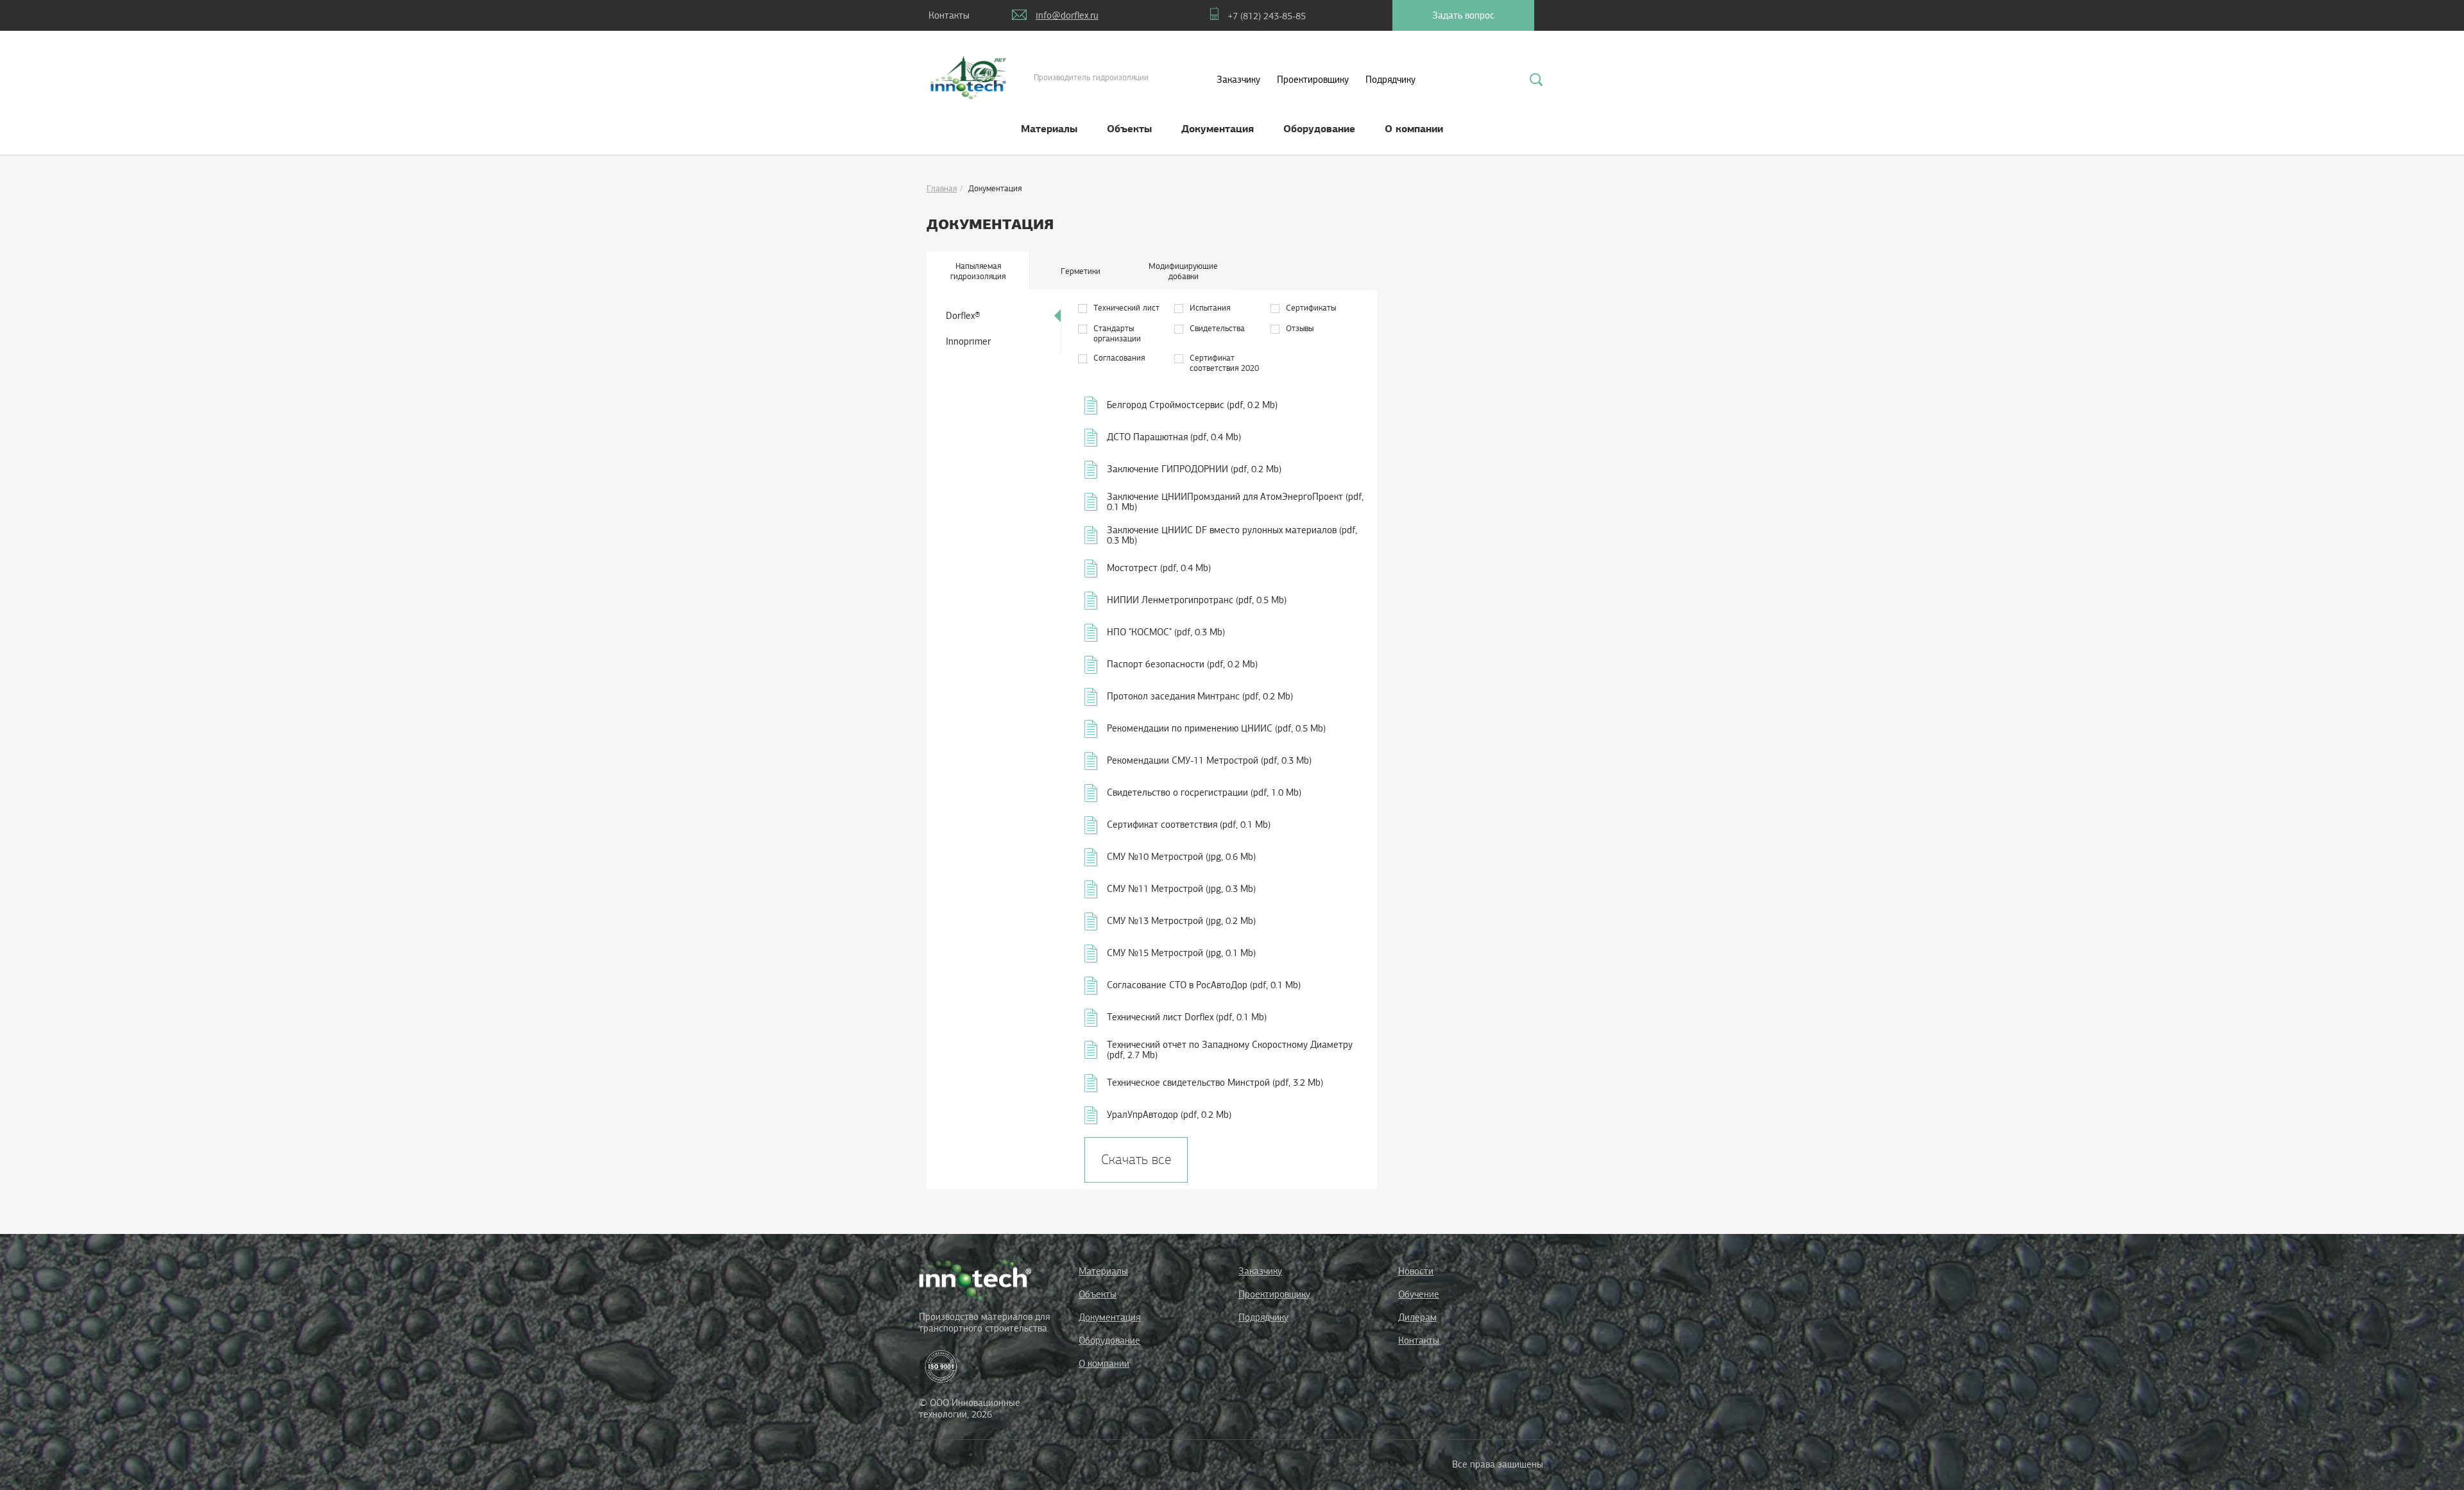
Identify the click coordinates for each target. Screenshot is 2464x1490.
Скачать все (1136, 1160)
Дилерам (1417, 1317)
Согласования (1119, 358)
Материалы (1049, 129)
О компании (1414, 129)
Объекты (1129, 129)
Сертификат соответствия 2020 (1224, 363)
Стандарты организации (1117, 334)
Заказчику (1238, 80)
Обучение (1419, 1294)
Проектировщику (1313, 80)
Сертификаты (1311, 308)
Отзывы (1300, 329)
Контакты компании (949, 20)
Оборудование (1319, 129)
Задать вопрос (1463, 15)
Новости (1416, 1271)
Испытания (1210, 308)
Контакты (1419, 1340)
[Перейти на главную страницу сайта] (975, 1280)
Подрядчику (1390, 80)
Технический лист (1126, 308)
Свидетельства (1217, 329)
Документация (1218, 129)
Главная (942, 189)
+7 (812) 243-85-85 (1267, 16)
